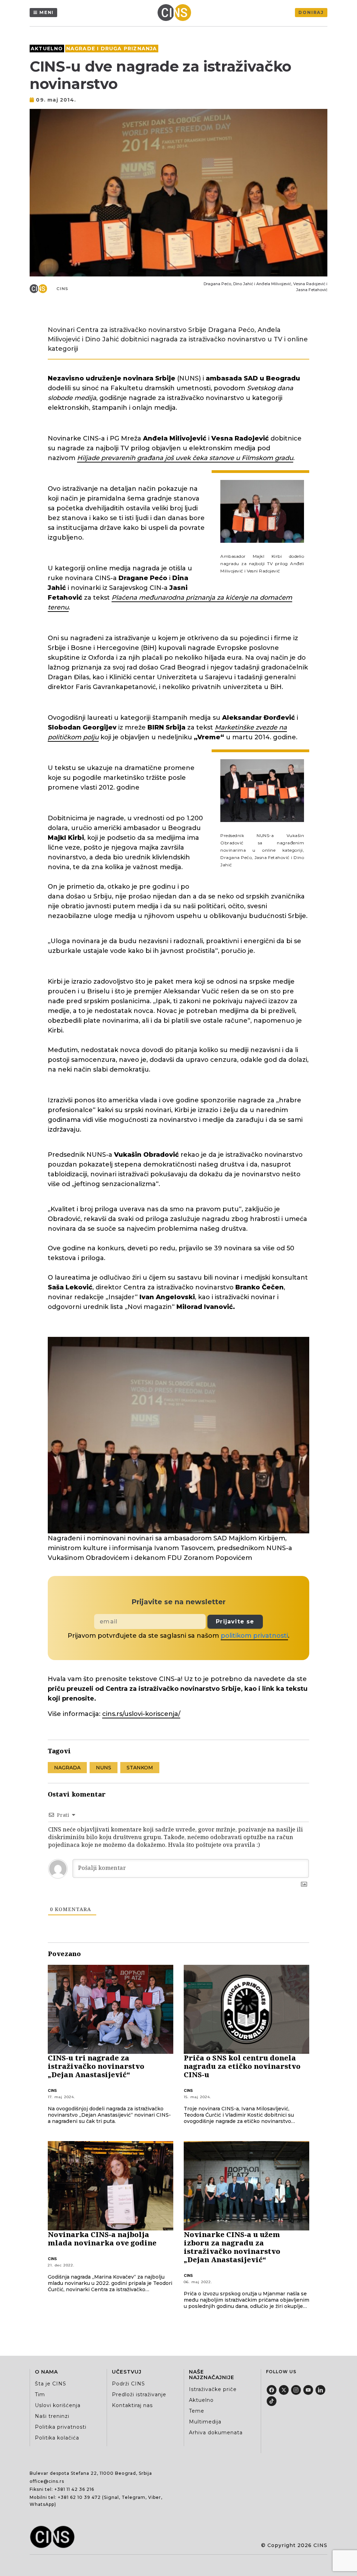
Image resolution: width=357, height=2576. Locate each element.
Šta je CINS (51, 2384)
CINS (63, 289)
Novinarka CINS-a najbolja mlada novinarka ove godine (102, 2239)
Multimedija (205, 2422)
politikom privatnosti (254, 1636)
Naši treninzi (52, 2416)
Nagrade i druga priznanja (112, 49)
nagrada (67, 1768)
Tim (40, 2394)
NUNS (104, 1768)
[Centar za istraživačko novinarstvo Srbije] (176, 13)
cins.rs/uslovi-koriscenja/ (141, 1714)
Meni (47, 12)
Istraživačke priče (213, 2389)
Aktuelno (47, 49)
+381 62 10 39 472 (79, 2497)
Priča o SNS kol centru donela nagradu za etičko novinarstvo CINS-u (242, 2066)
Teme (197, 2411)
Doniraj (311, 12)
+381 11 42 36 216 (74, 2489)
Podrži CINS (128, 2384)
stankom (140, 1768)
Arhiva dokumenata (216, 2433)
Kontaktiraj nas (132, 2405)
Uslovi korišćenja (58, 2405)
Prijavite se (235, 1622)
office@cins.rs (47, 2481)
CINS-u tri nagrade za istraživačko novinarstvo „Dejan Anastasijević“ (96, 2066)
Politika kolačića (57, 2438)
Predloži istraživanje (139, 2394)
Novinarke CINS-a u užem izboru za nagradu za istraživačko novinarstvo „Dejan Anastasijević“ (232, 2247)
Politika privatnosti (61, 2427)
